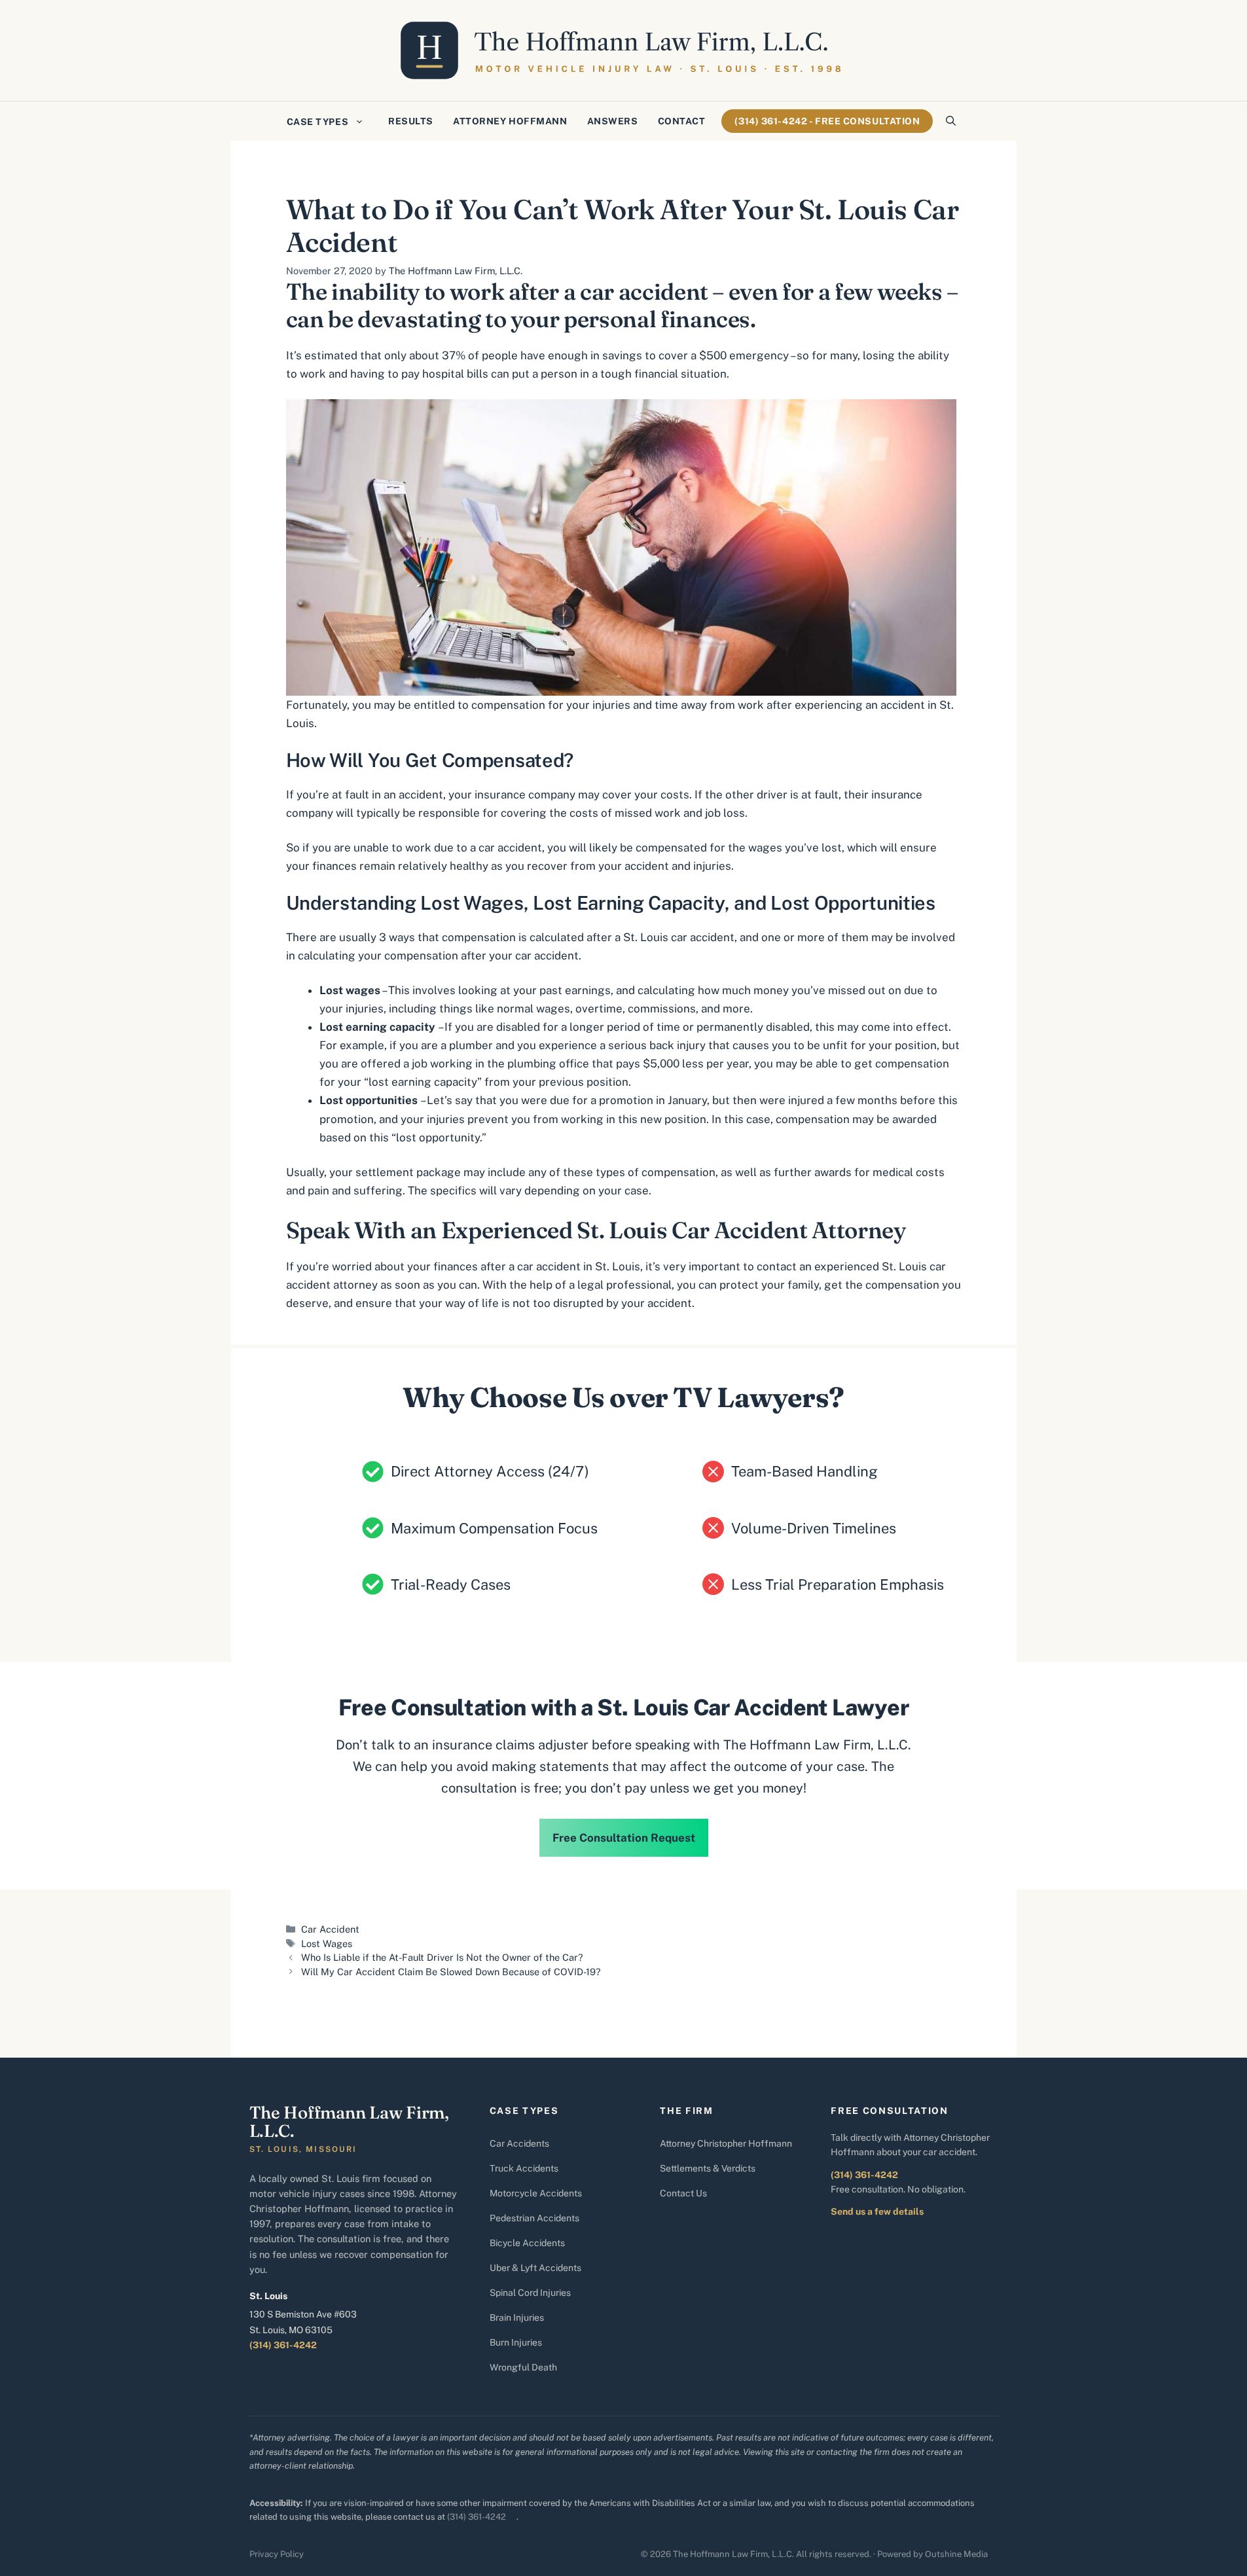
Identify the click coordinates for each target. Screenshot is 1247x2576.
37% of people (480, 355)
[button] (951, 121)
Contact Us (683, 2193)
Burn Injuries (516, 2342)
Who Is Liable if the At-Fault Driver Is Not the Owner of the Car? (442, 1957)
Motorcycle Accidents (536, 2193)
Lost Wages (327, 1943)
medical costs (909, 1172)
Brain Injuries (517, 2317)
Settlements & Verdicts (708, 2168)
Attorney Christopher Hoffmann (726, 2143)
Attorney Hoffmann (510, 121)
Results (411, 121)
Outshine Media (956, 2554)
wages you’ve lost (795, 848)
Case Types (318, 122)
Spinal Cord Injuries (530, 2293)
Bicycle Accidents (527, 2243)
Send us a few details (877, 2211)
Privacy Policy (277, 2554)
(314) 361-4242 (283, 2345)
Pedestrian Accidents (534, 2218)
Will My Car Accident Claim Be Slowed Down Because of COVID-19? (451, 1972)
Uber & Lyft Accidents (535, 2268)
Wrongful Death (523, 2367)
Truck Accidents (524, 2168)
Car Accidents (519, 2143)
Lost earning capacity (379, 1027)
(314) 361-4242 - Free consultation (827, 121)
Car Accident (330, 1929)
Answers (613, 121)
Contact (682, 121)
